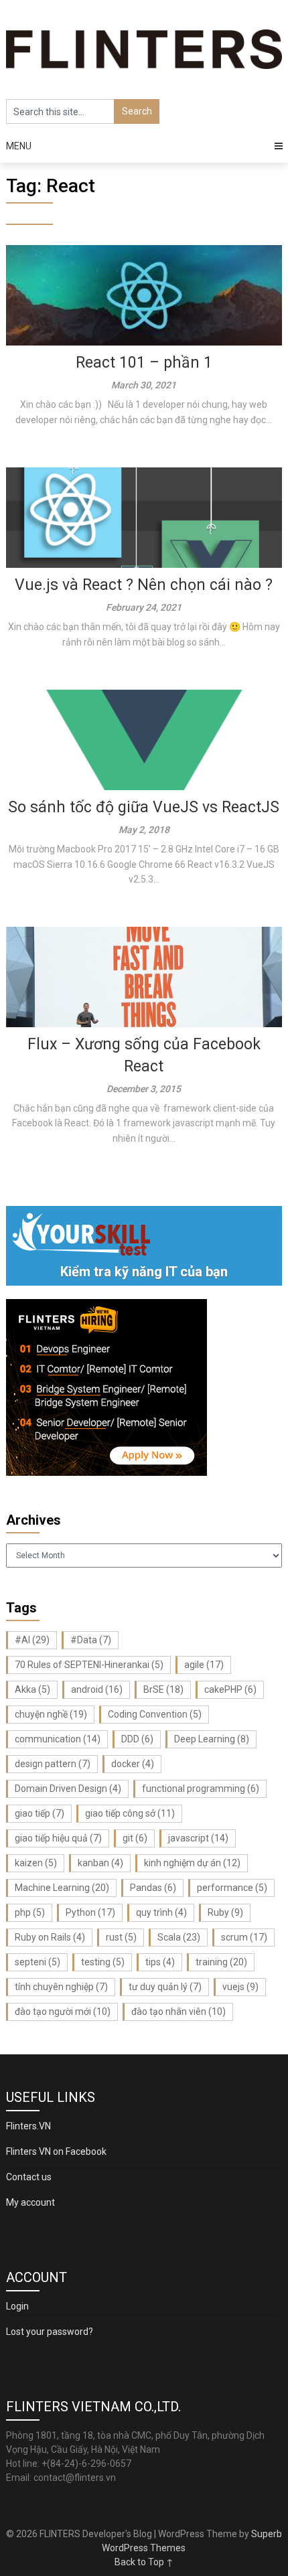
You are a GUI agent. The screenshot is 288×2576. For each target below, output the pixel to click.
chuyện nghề (51, 1714)
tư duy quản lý (165, 1987)
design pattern (53, 1764)
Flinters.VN (28, 2126)
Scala (179, 1937)
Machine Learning (62, 1888)
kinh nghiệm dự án (192, 1863)
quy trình (161, 1912)
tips (160, 1962)
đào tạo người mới (63, 2012)
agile (204, 1665)
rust (121, 1937)
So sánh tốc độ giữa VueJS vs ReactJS (144, 807)
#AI (32, 1640)
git (135, 1838)
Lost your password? (50, 2332)
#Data (91, 1640)
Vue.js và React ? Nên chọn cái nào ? (144, 585)
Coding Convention (155, 1714)
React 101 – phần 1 (144, 363)
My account (30, 2202)
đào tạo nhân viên (178, 2012)
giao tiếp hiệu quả (58, 1838)
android (97, 1689)
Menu (19, 146)
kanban (100, 1863)
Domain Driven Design (68, 1789)
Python (90, 1912)
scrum (244, 1937)
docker (133, 1764)
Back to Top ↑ (144, 2562)
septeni (38, 1962)
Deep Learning (212, 1739)
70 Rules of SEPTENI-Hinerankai (89, 1665)
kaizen (36, 1863)
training (221, 1962)
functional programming (201, 1789)
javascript (198, 1838)
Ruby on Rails (50, 1937)
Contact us (29, 2177)
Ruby (225, 1912)
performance (232, 1888)
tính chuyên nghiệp (61, 1987)
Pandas (153, 1888)
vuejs (240, 1987)
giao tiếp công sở (130, 1813)
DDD (137, 1739)
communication (58, 1739)
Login (17, 2306)
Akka (32, 1689)
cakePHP (230, 1689)
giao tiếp (40, 1813)
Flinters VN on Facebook (56, 2151)
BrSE (163, 1689)
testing (103, 1962)
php (30, 1912)
